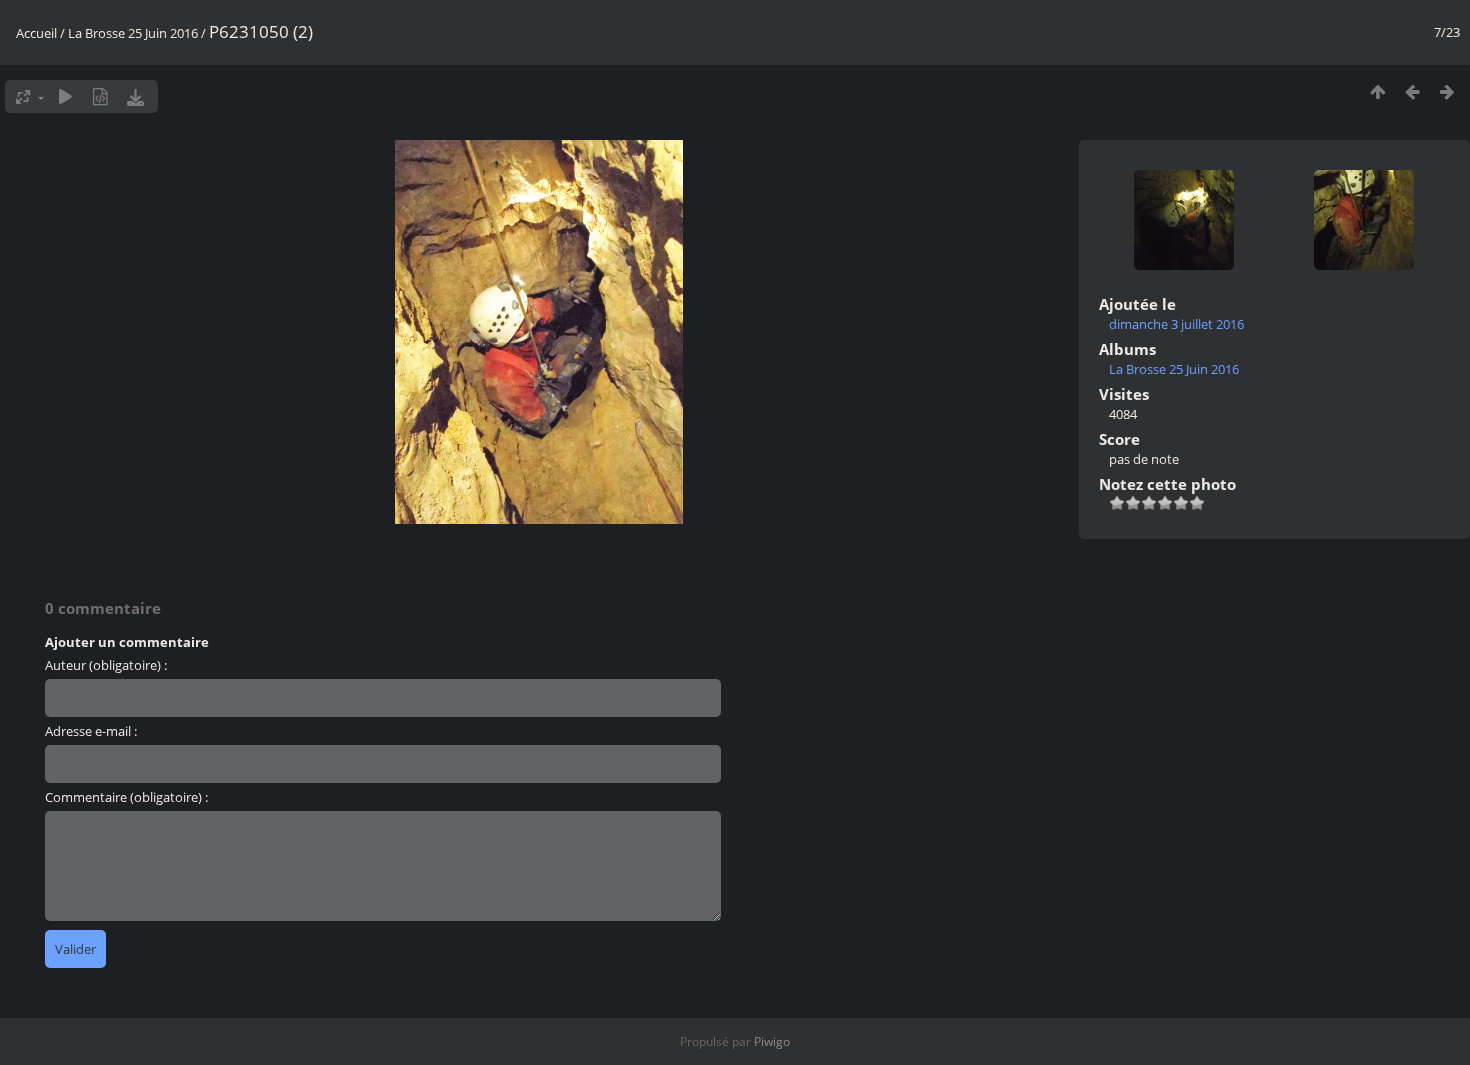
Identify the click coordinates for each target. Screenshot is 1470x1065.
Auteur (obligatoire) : (106, 665)
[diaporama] (65, 96)
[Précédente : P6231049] (1412, 91)
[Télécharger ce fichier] (135, 96)
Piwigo (772, 1041)
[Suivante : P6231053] (1447, 91)
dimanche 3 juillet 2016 (1176, 324)
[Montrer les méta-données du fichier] (100, 96)
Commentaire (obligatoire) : (126, 797)
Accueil (36, 33)
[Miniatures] (1377, 91)
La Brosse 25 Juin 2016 (133, 33)
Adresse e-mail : (91, 731)
